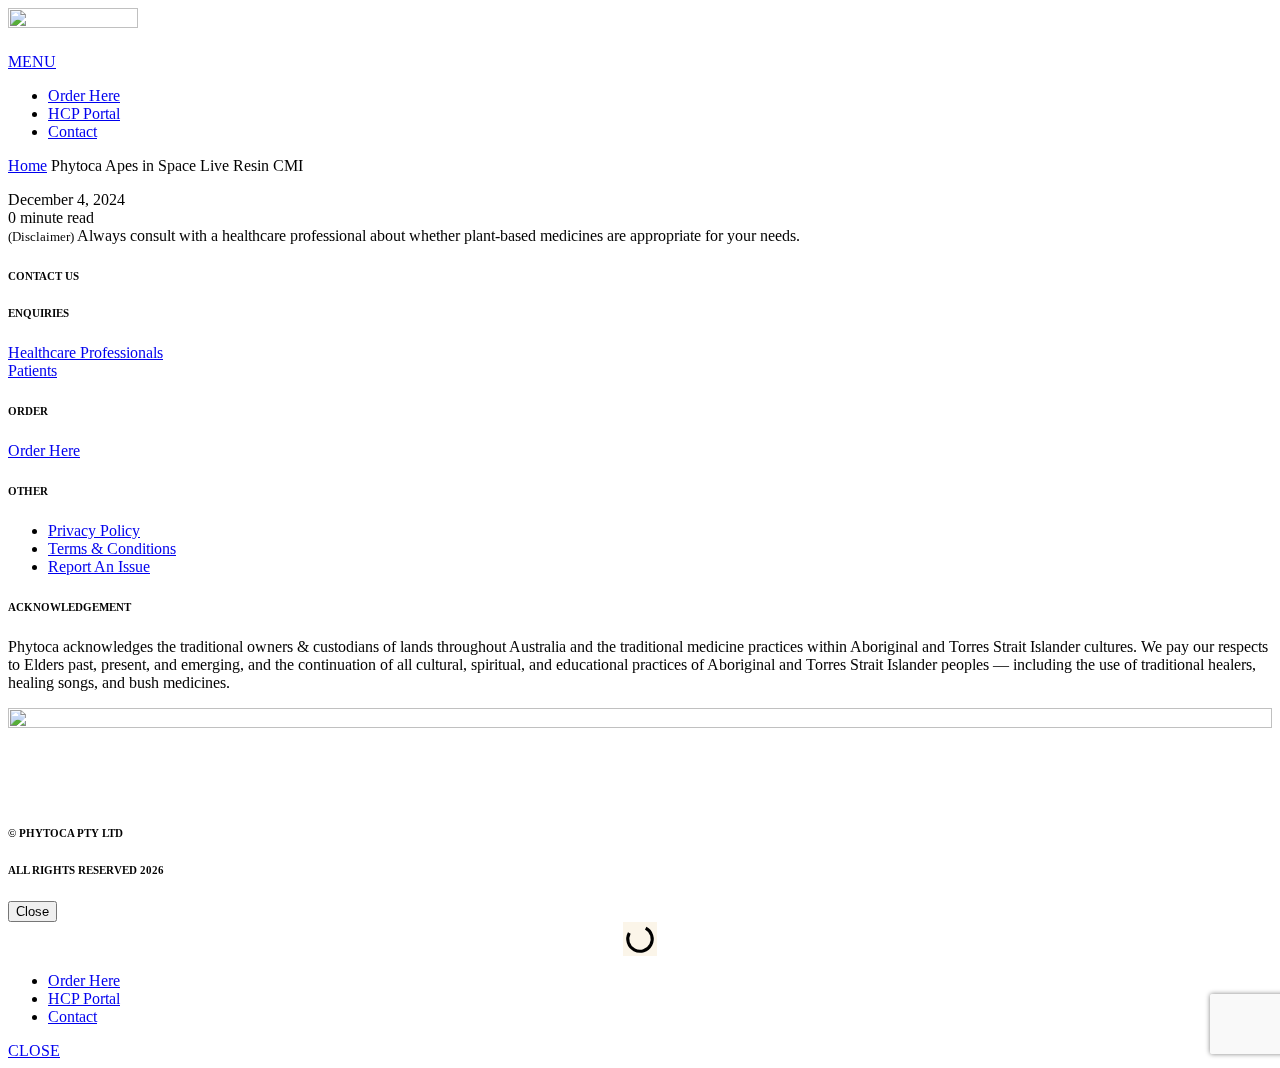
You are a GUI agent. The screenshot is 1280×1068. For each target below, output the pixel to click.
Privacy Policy (94, 530)
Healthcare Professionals (85, 352)
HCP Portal (84, 113)
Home (27, 165)
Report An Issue (99, 566)
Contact (72, 131)
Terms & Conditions (112, 548)
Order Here (84, 95)
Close (32, 911)
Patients (32, 370)
